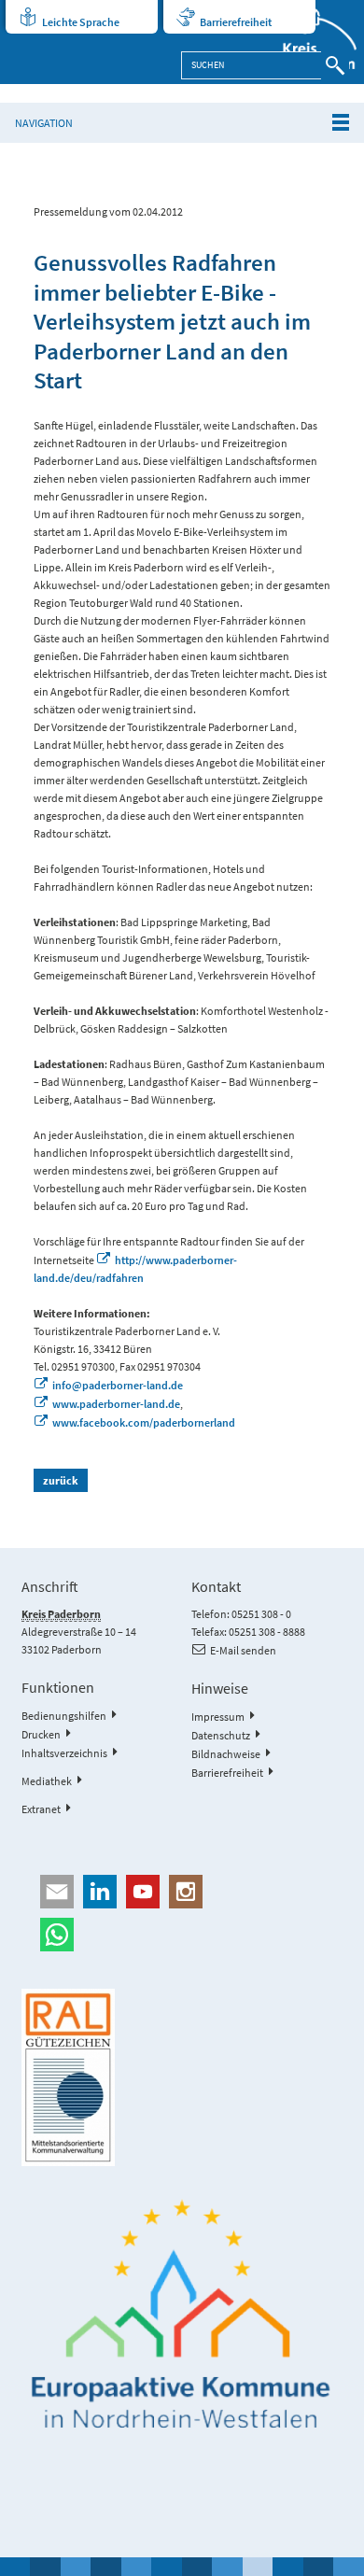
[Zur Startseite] (309, 42)
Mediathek (47, 1781)
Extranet (41, 1809)
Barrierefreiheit (236, 22)
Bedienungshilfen (64, 1716)
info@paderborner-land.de (118, 1385)
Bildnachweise (226, 1754)
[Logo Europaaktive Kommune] (182, 2315)
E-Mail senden (243, 1650)
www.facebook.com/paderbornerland (144, 1422)
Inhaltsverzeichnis (64, 1753)
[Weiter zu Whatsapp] (182, 1935)
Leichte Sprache (81, 22)
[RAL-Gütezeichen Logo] (182, 2077)
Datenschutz (221, 1735)
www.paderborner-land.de (116, 1404)
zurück (61, 1480)
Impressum (218, 1717)
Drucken (41, 1734)
